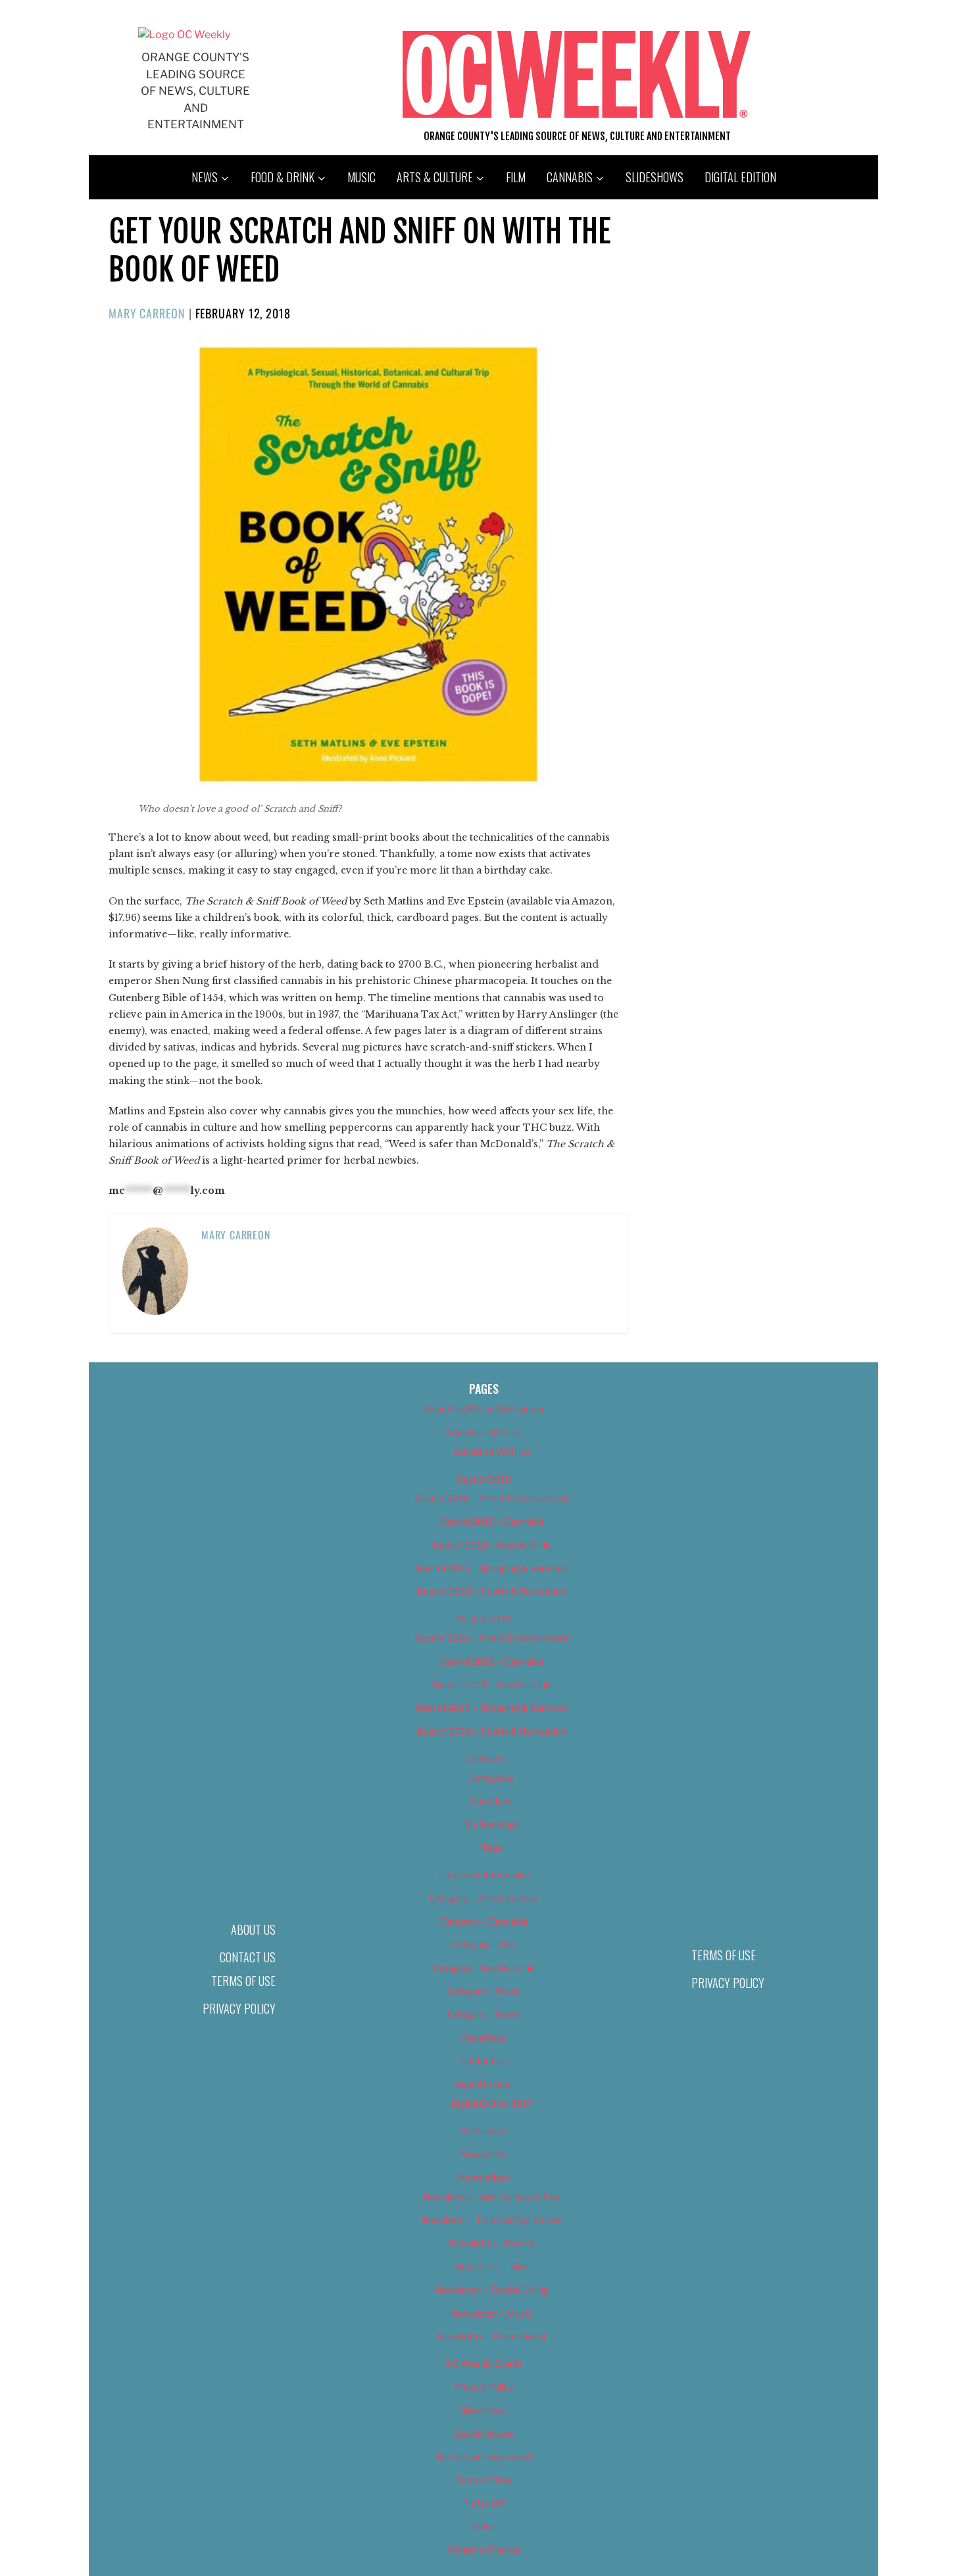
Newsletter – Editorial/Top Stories (491, 2220)
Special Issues (484, 2434)
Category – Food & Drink (484, 1968)
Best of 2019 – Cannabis (492, 1661)
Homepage (484, 2130)
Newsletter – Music (491, 2313)
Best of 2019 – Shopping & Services (491, 1707)
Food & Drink (283, 177)
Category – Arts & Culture (484, 1898)
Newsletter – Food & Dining (492, 2290)
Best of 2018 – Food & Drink (492, 1545)
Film (516, 177)
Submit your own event (484, 2457)
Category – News (484, 2014)
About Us (253, 1929)
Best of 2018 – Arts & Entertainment (491, 1498)
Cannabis (570, 177)
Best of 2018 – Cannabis (492, 1521)
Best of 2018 (484, 1479)
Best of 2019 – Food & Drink (492, 1684)
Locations (492, 1801)
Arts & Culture (435, 177)
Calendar (484, 1758)
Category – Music (484, 1991)
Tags (492, 1847)
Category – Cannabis (484, 1921)
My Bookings (492, 1824)
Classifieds (484, 2038)
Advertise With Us (484, 1432)
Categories (491, 1778)
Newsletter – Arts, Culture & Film (492, 2197)
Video (484, 2526)
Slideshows (655, 177)
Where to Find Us (484, 2549)
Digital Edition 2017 (492, 2103)
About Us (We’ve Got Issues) (484, 1409)
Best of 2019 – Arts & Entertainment (491, 1638)
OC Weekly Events (484, 2363)
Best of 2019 (484, 1619)
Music (361, 177)
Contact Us (248, 1957)
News (205, 177)
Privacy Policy (239, 2008)
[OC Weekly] (184, 35)
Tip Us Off (484, 2503)
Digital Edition (740, 177)
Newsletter (484, 2154)
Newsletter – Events (492, 2243)
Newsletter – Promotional (491, 2336)
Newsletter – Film (491, 2266)
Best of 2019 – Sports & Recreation (491, 1731)
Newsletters (484, 2177)
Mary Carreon (147, 313)
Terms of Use (243, 1981)
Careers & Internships (484, 1874)
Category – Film (484, 1944)
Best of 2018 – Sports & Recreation (491, 1591)
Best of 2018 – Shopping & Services (491, 1568)
